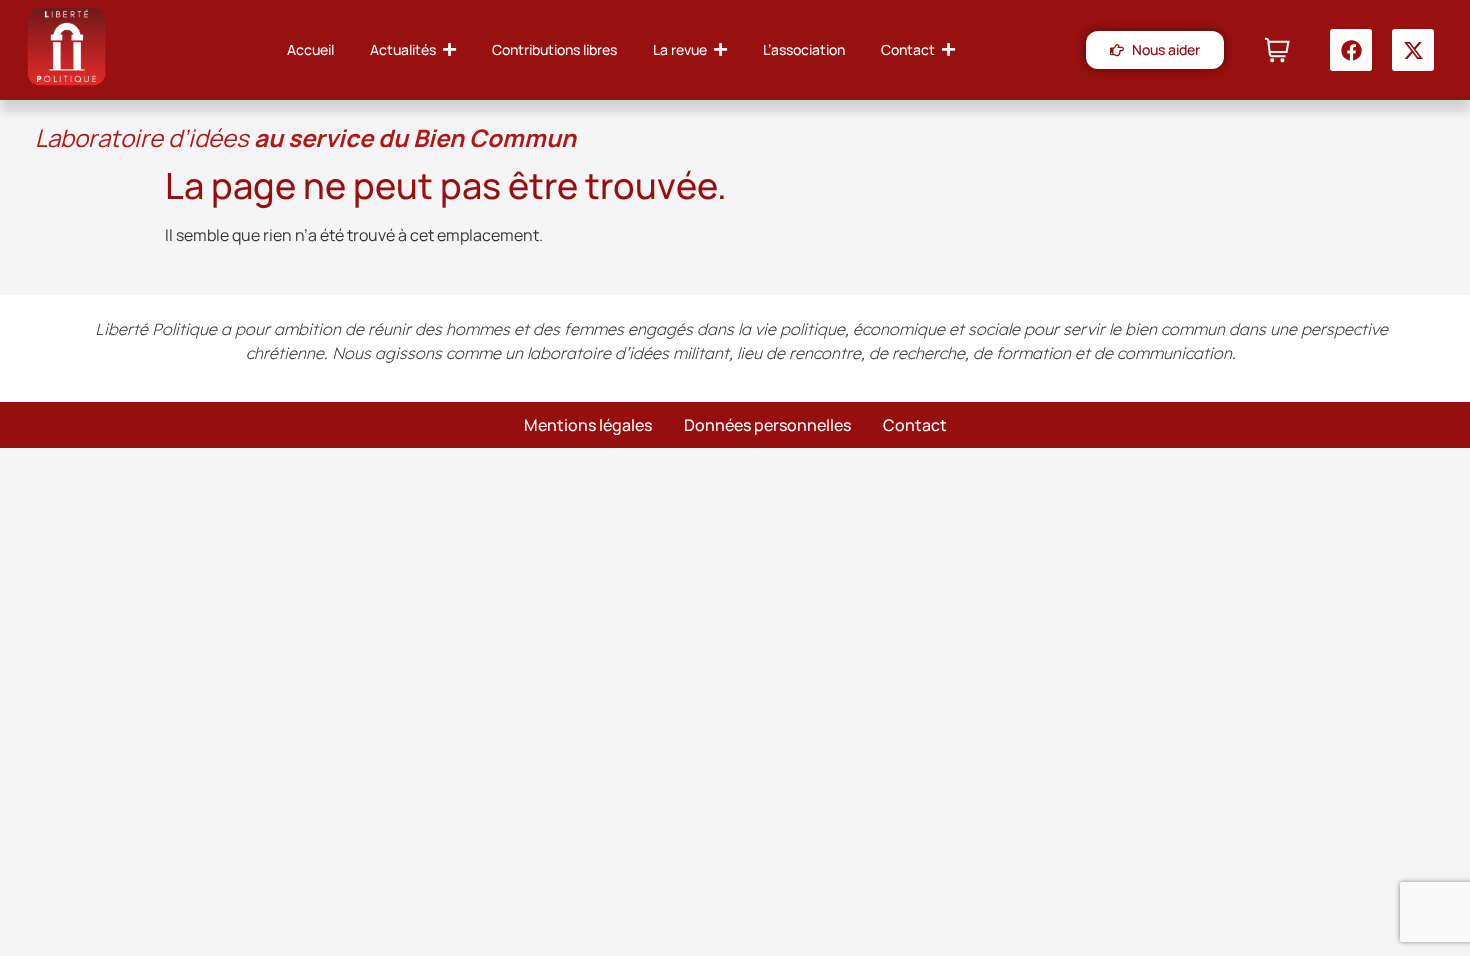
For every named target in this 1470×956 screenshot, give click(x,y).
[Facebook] (1351, 50)
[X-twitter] (1413, 50)
